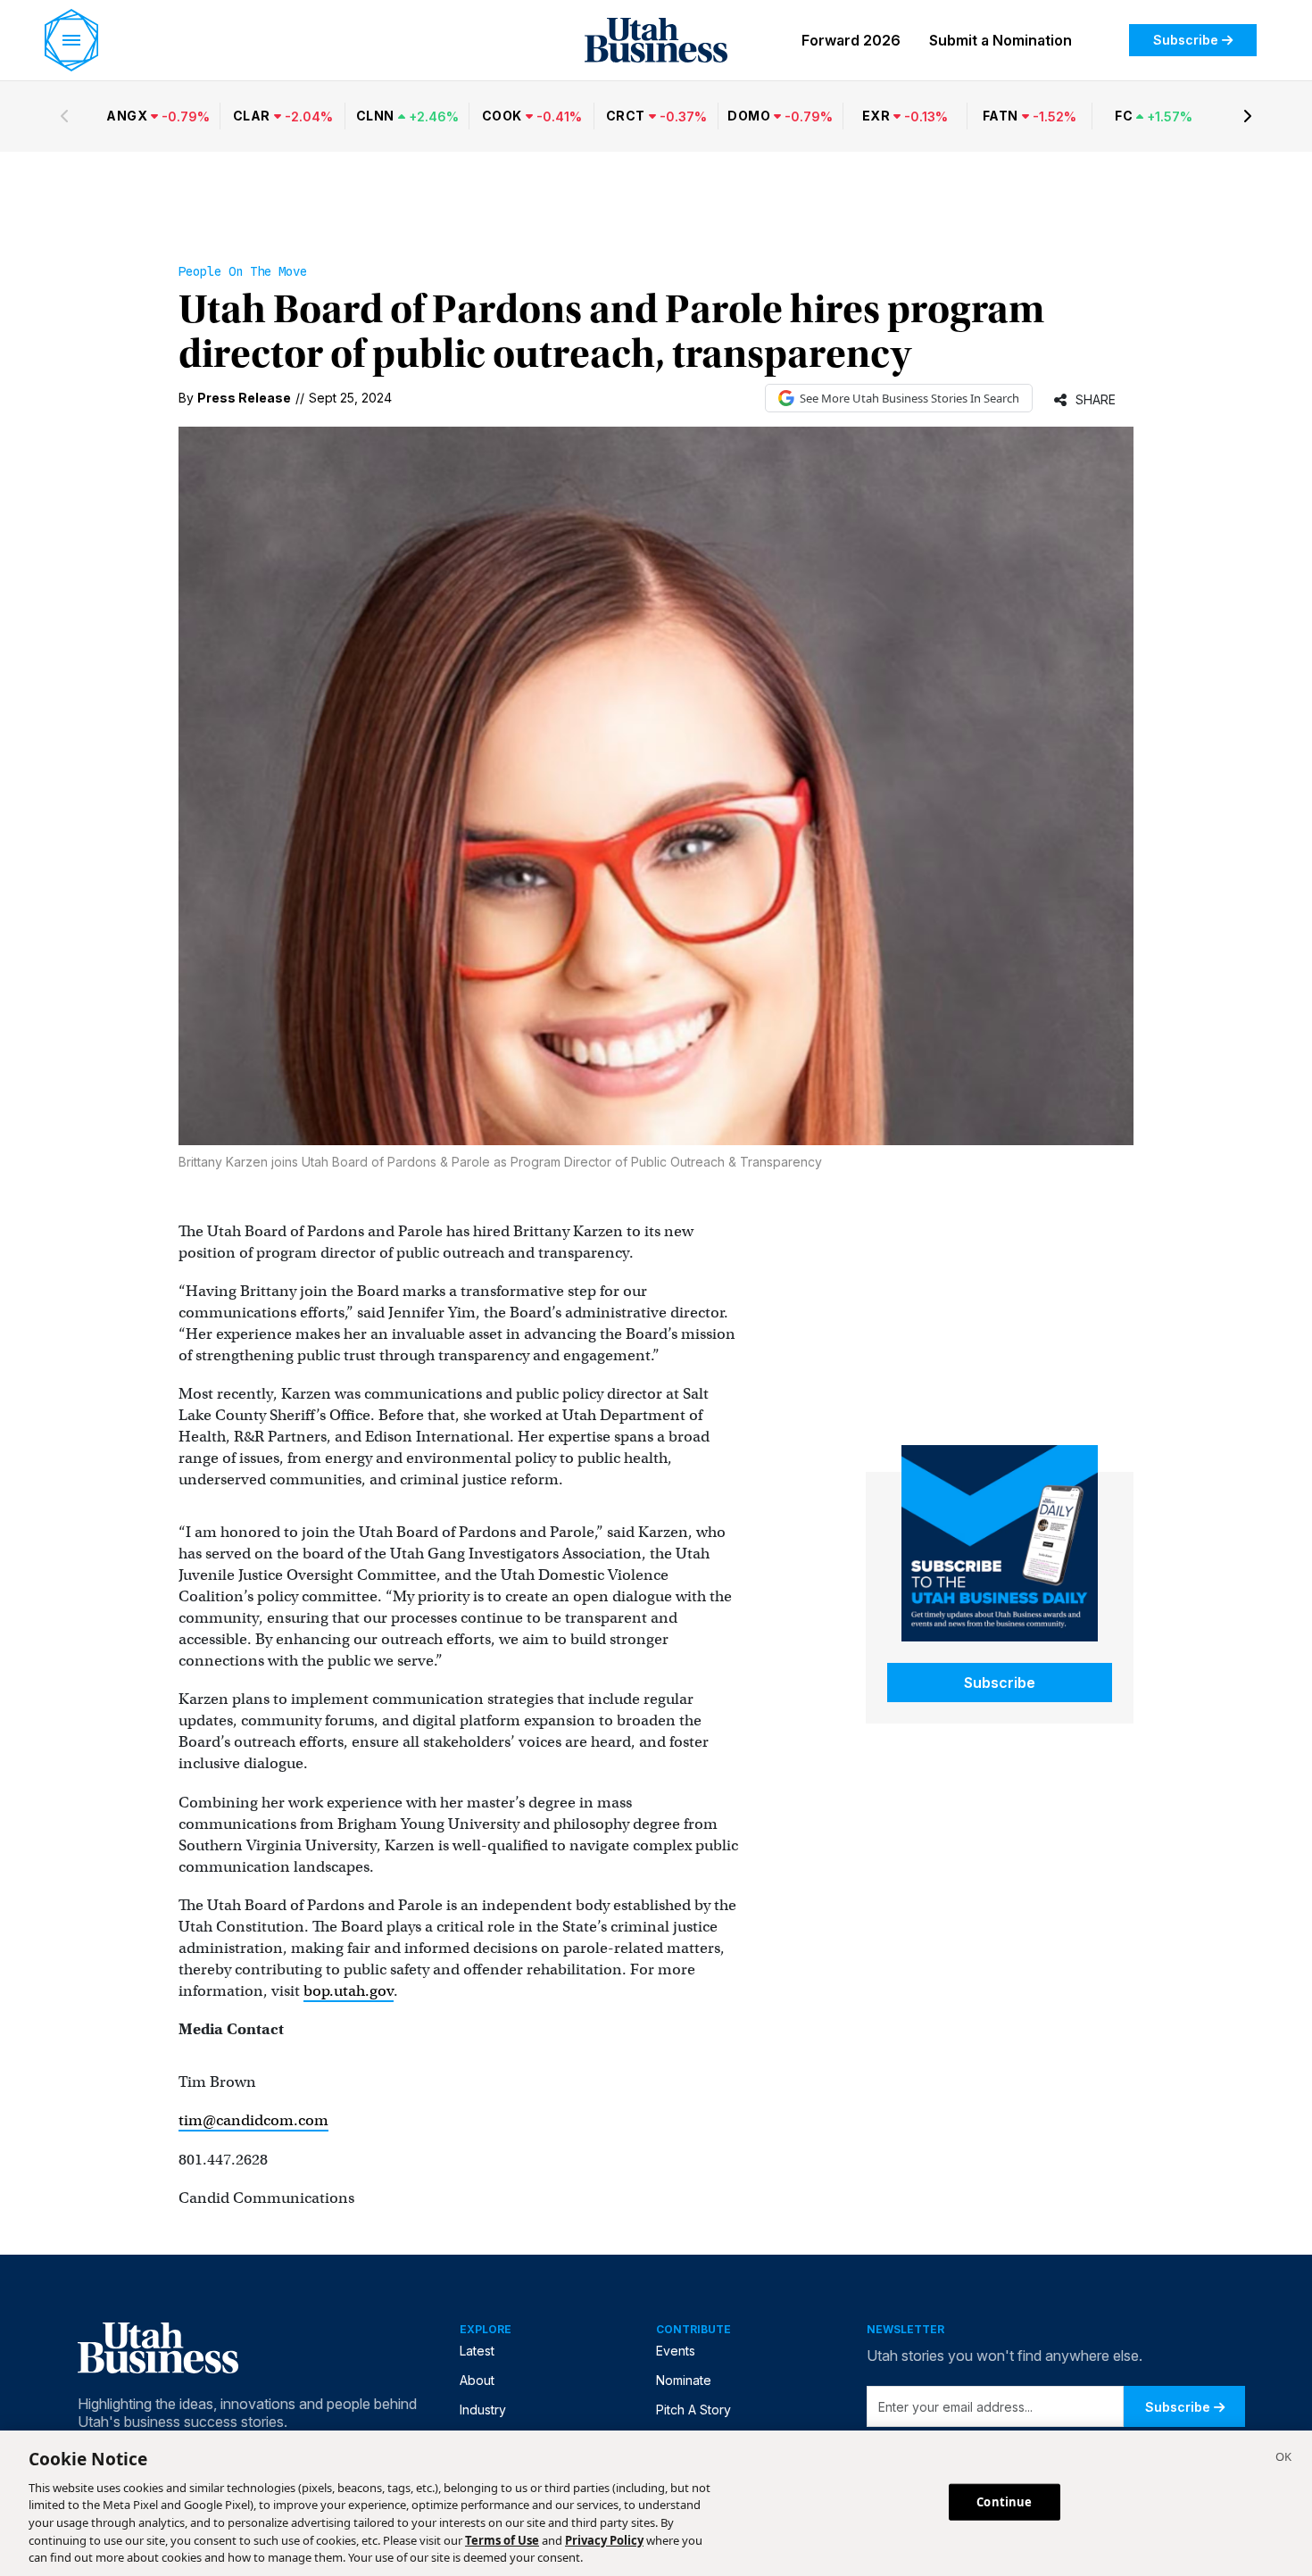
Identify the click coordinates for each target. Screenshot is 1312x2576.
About (477, 2380)
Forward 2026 (851, 40)
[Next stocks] (1248, 116)
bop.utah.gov (349, 1991)
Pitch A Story (693, 2410)
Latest (477, 2351)
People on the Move (243, 271)
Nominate (684, 2380)
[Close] (1283, 2459)
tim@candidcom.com (253, 2120)
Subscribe (1186, 40)
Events (676, 2351)
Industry (483, 2410)
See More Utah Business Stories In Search (909, 398)
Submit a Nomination (1001, 40)
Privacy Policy (604, 2540)
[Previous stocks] (64, 116)
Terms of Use (502, 2540)
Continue (1004, 2501)
